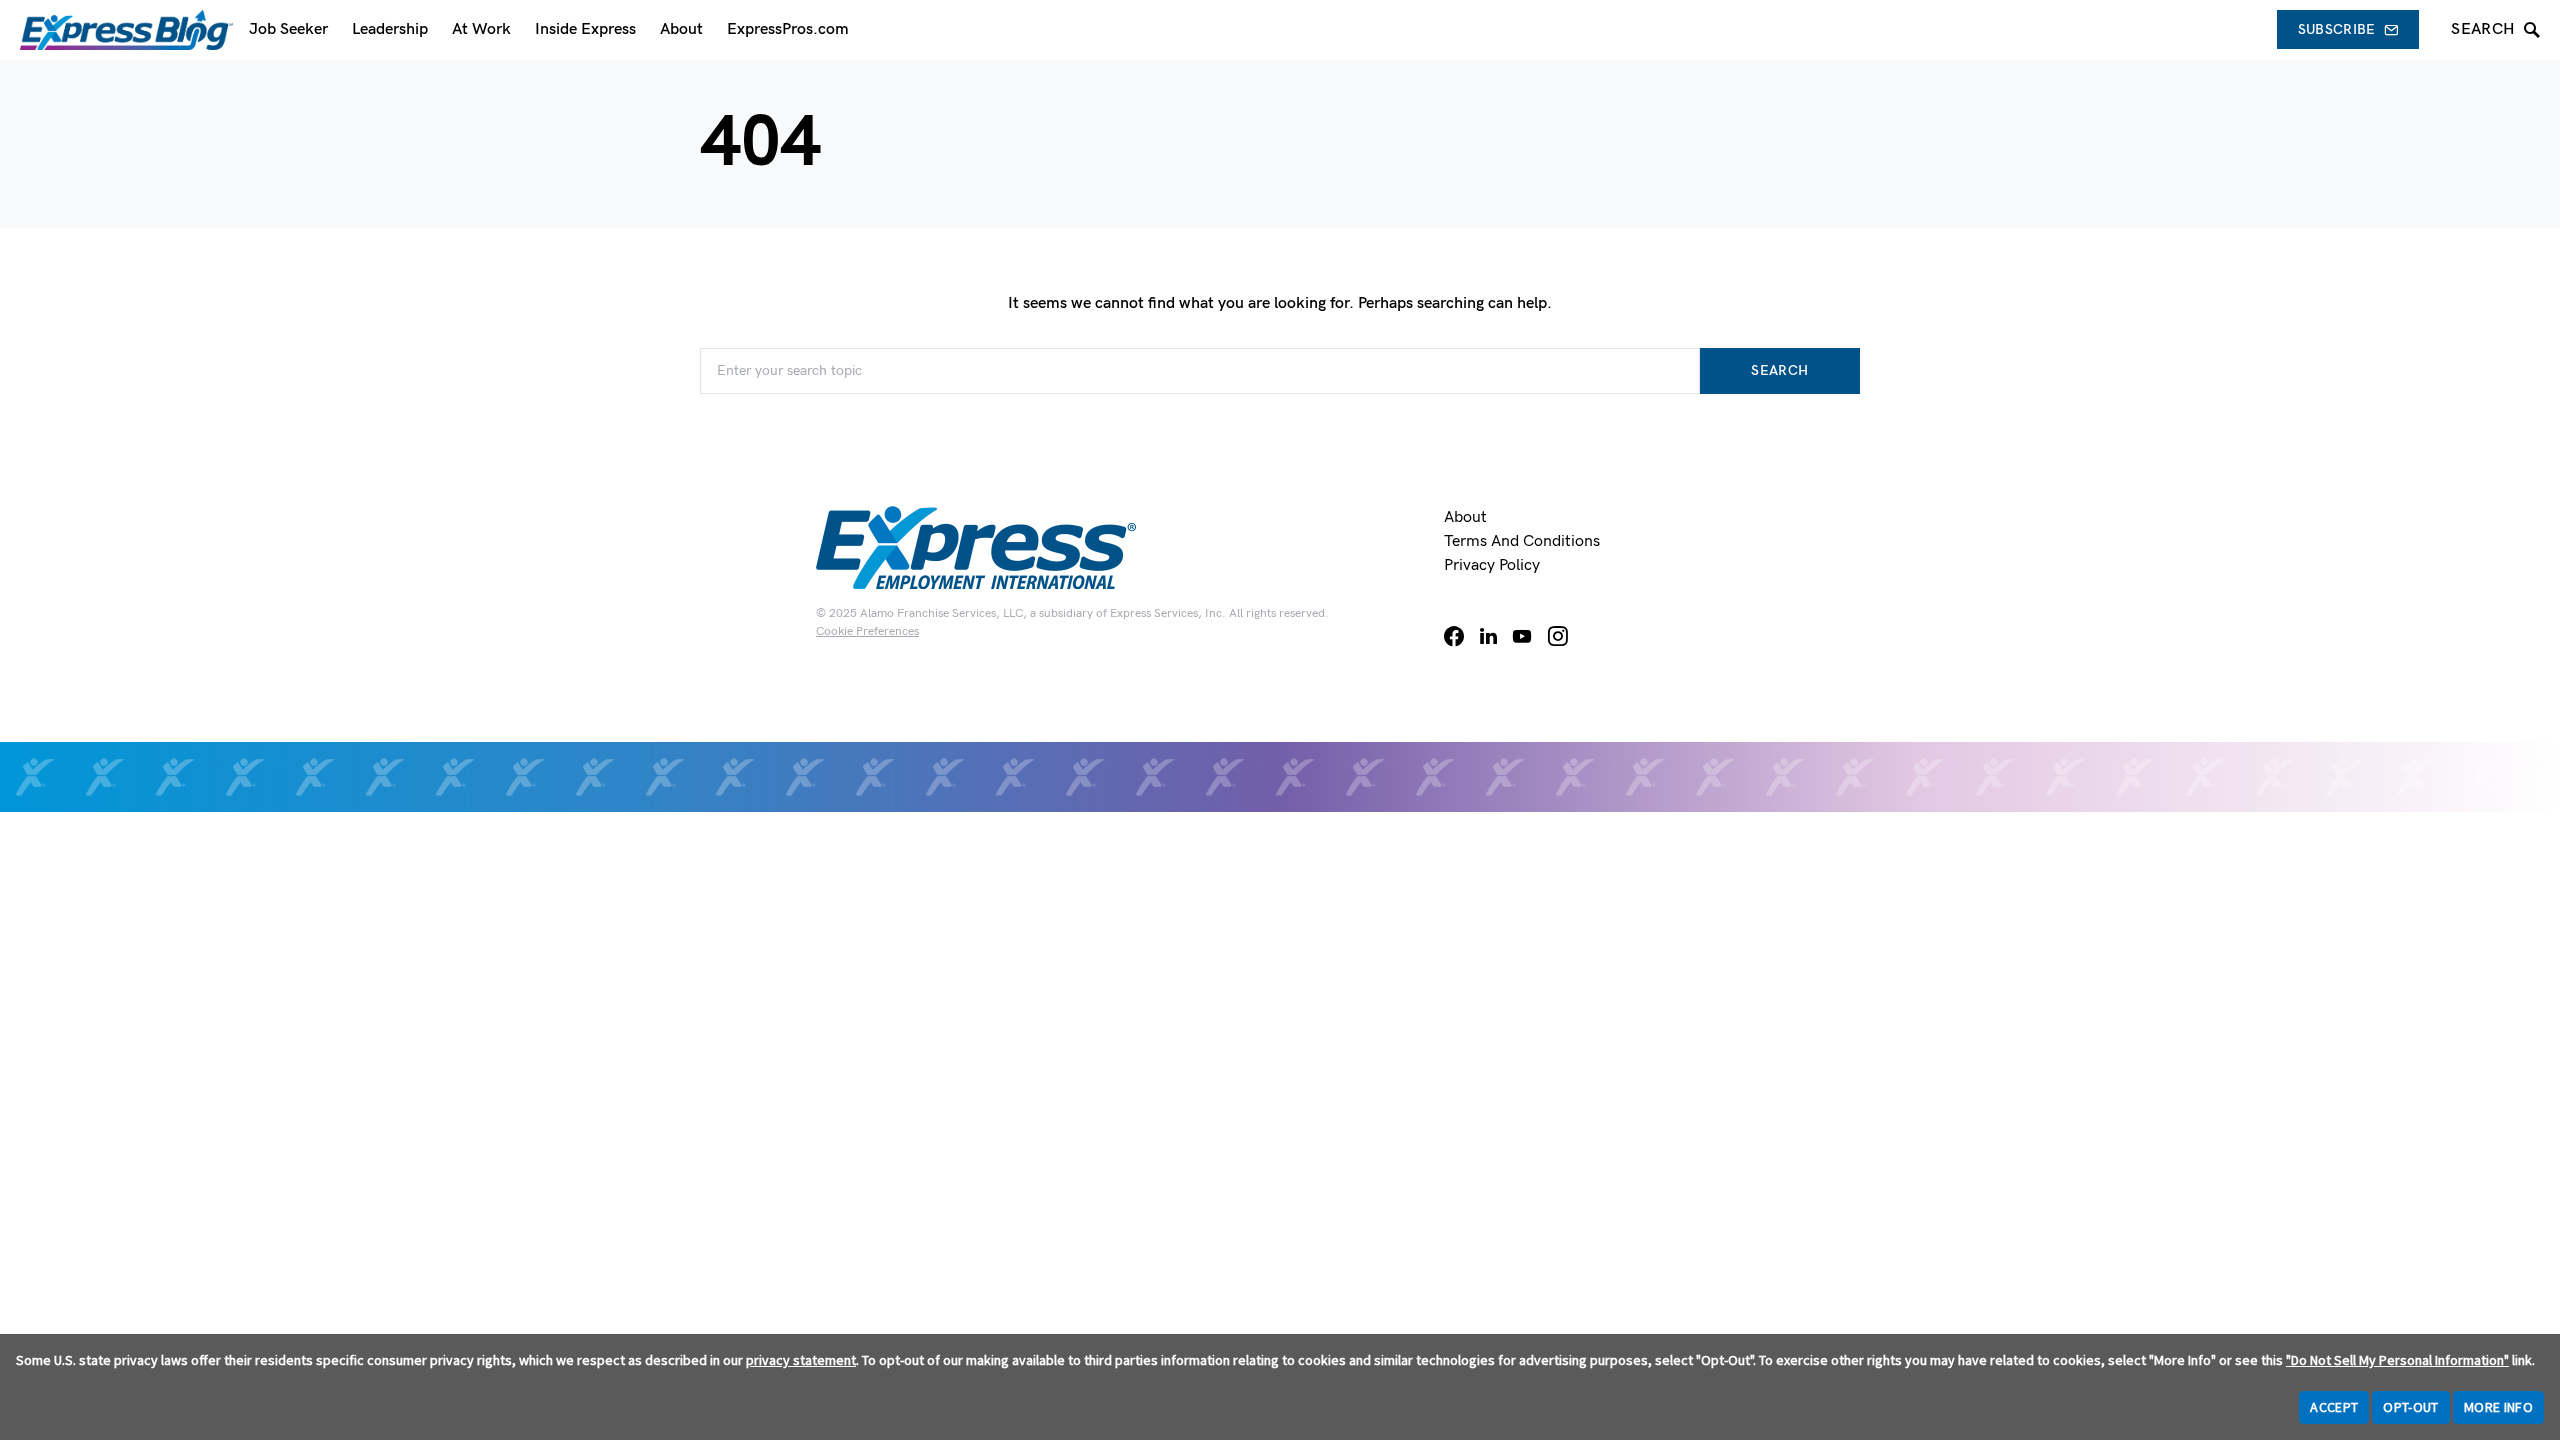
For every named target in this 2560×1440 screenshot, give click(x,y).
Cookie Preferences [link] (867, 631)
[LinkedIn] (1488, 636)
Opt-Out (2410, 1407)
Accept (2334, 1407)
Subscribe (2337, 29)
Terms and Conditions (1522, 541)
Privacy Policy (1492, 565)
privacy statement (801, 1360)
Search (1779, 370)
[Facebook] (1454, 636)
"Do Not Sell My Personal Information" (2397, 1360)
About (1465, 517)
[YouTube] (1522, 636)
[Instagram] (1558, 636)
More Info (2498, 1407)
